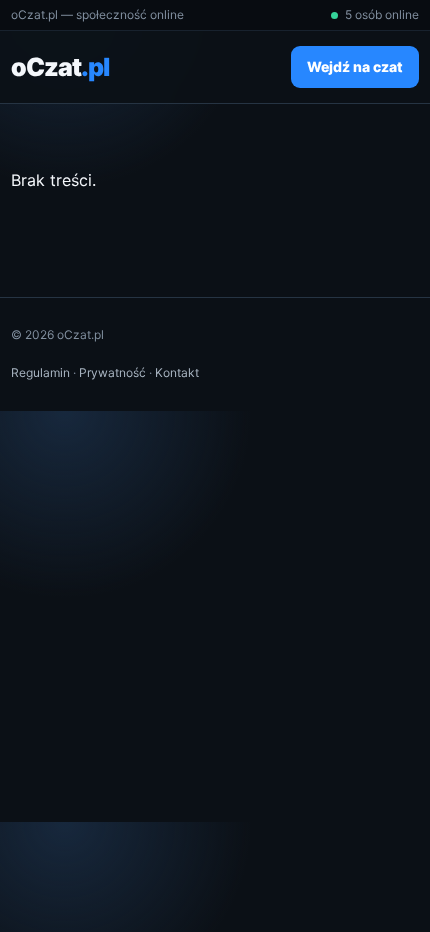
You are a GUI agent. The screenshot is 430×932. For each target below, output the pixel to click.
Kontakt (177, 372)
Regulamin (40, 372)
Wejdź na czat (355, 66)
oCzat (60, 67)
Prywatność (112, 372)
